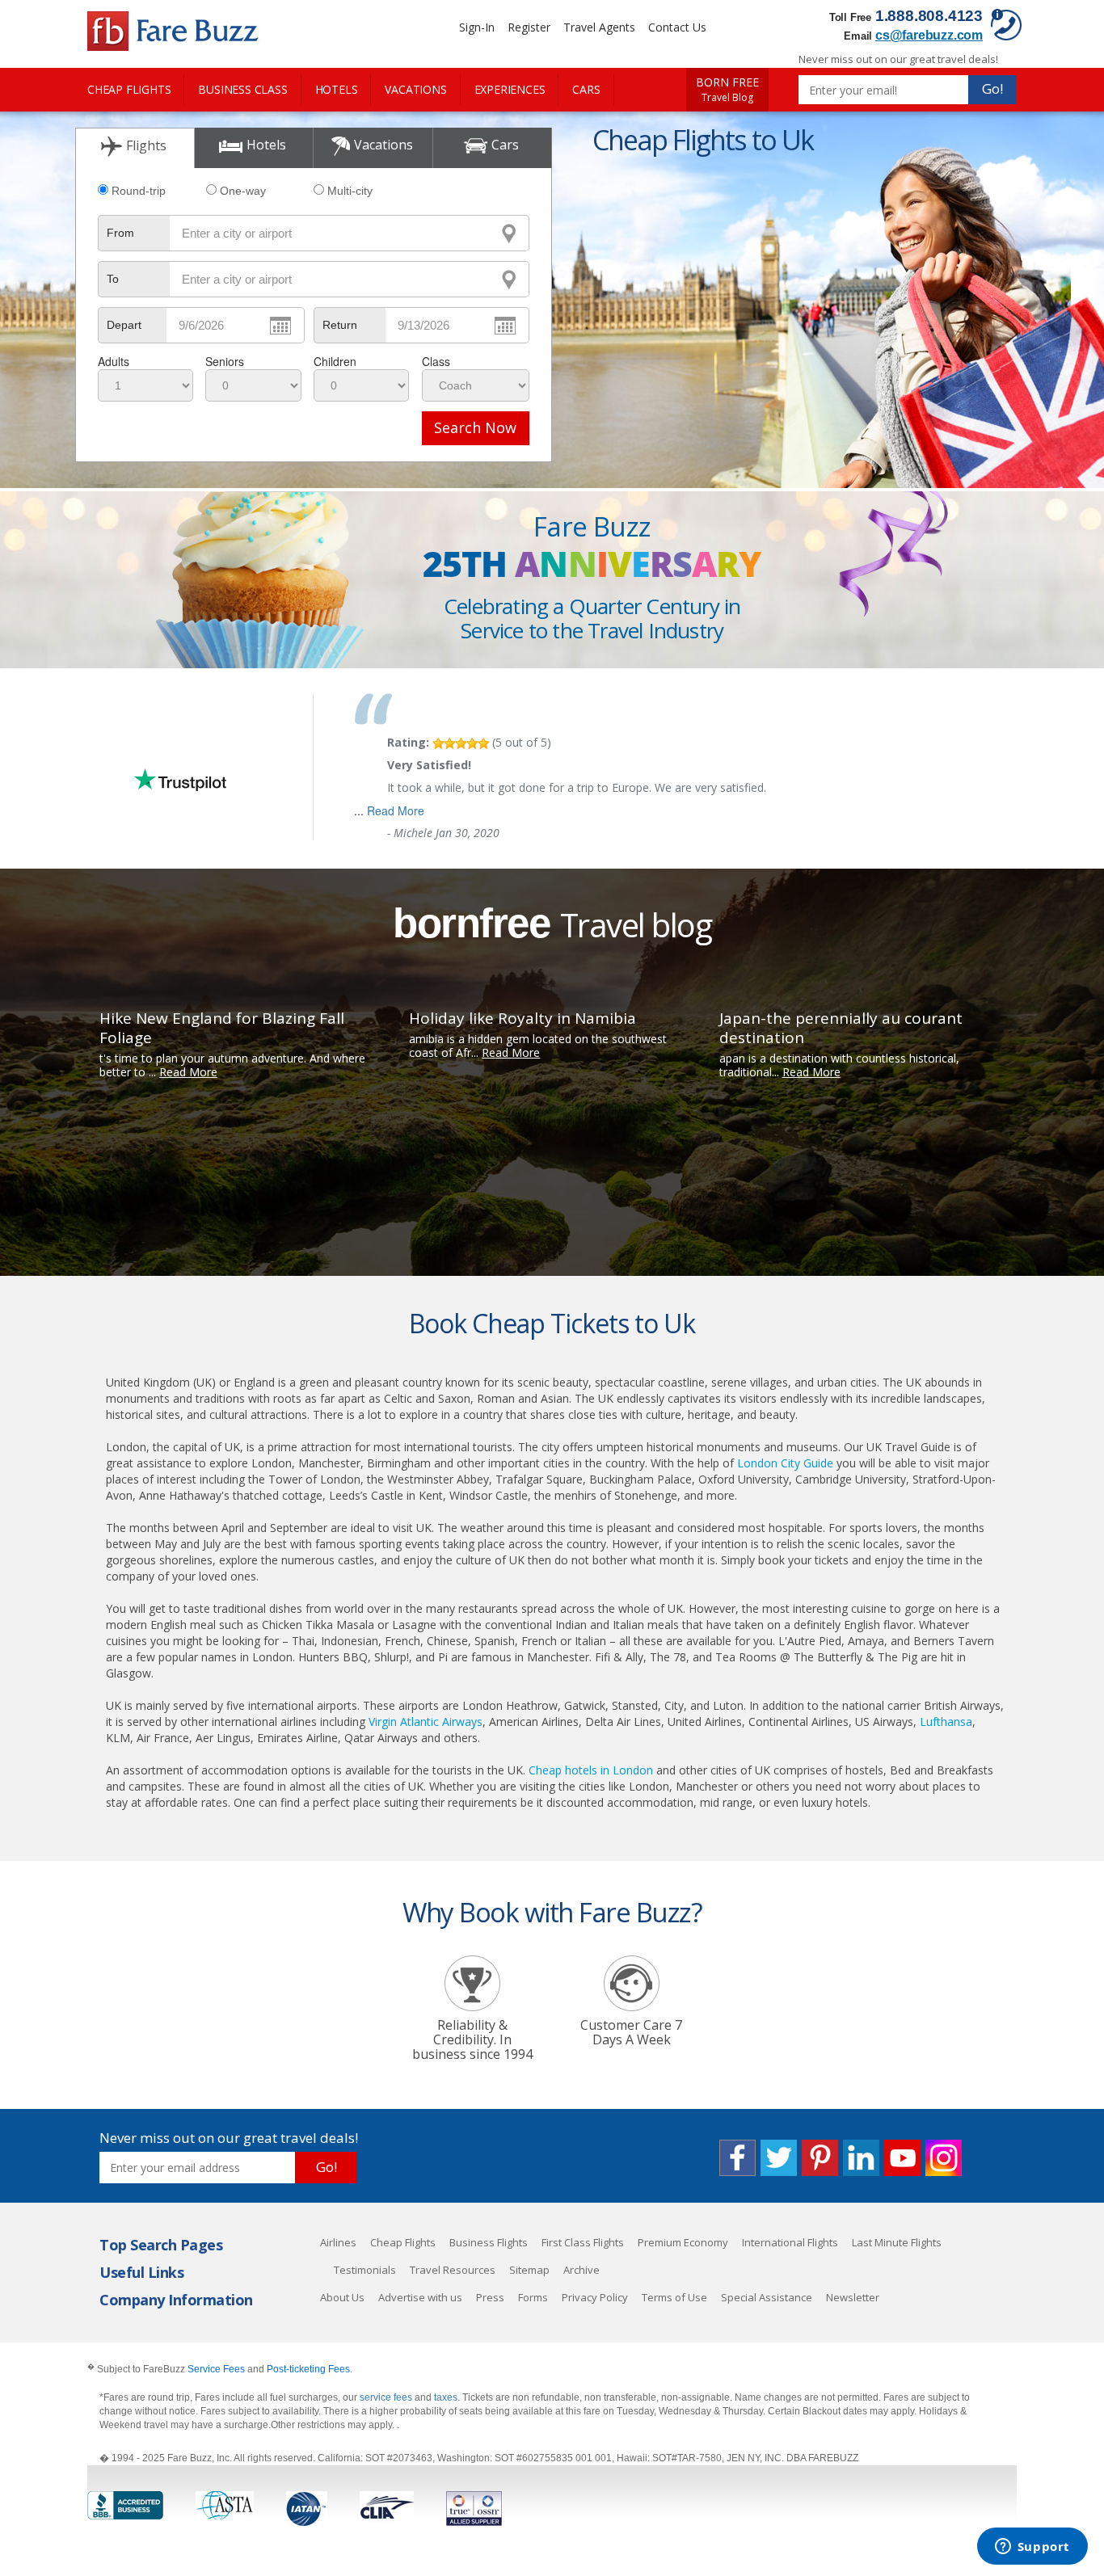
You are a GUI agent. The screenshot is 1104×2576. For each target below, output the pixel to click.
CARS (586, 89)
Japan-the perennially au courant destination (841, 1028)
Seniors (225, 361)
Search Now (475, 427)
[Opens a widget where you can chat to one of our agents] (1032, 2548)
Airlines (338, 2242)
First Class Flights (583, 2242)
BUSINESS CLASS (242, 89)
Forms (533, 2297)
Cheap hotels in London (591, 1770)
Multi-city (350, 191)
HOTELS (337, 89)
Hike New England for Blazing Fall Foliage (222, 1028)
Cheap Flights (403, 2242)
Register (529, 27)
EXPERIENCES (510, 89)
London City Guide (785, 1463)
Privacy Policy (595, 2297)
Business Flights (489, 2242)
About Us (342, 2297)
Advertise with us (420, 2297)
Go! (992, 88)
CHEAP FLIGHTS (129, 89)
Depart (124, 325)
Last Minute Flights (897, 2242)
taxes (446, 2397)
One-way (243, 191)
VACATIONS (415, 89)
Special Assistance (767, 2297)
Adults (114, 361)
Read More (396, 810)
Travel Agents (599, 27)
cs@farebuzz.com (929, 35)
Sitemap (529, 2270)
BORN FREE (727, 90)
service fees (387, 2397)
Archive (581, 2270)
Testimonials (365, 2270)
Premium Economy (683, 2242)
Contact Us (677, 27)
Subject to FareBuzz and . (220, 2369)
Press (490, 2297)
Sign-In (477, 27)
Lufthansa (946, 1722)
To (113, 279)
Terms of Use (674, 2297)
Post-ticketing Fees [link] (308, 2369)
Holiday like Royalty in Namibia (523, 1018)
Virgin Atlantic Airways (426, 1722)
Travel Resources (453, 2270)
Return (340, 325)
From (120, 233)
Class (436, 361)
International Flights (790, 2242)
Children (335, 361)
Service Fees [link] (216, 2369)
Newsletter (853, 2297)
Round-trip (139, 191)
